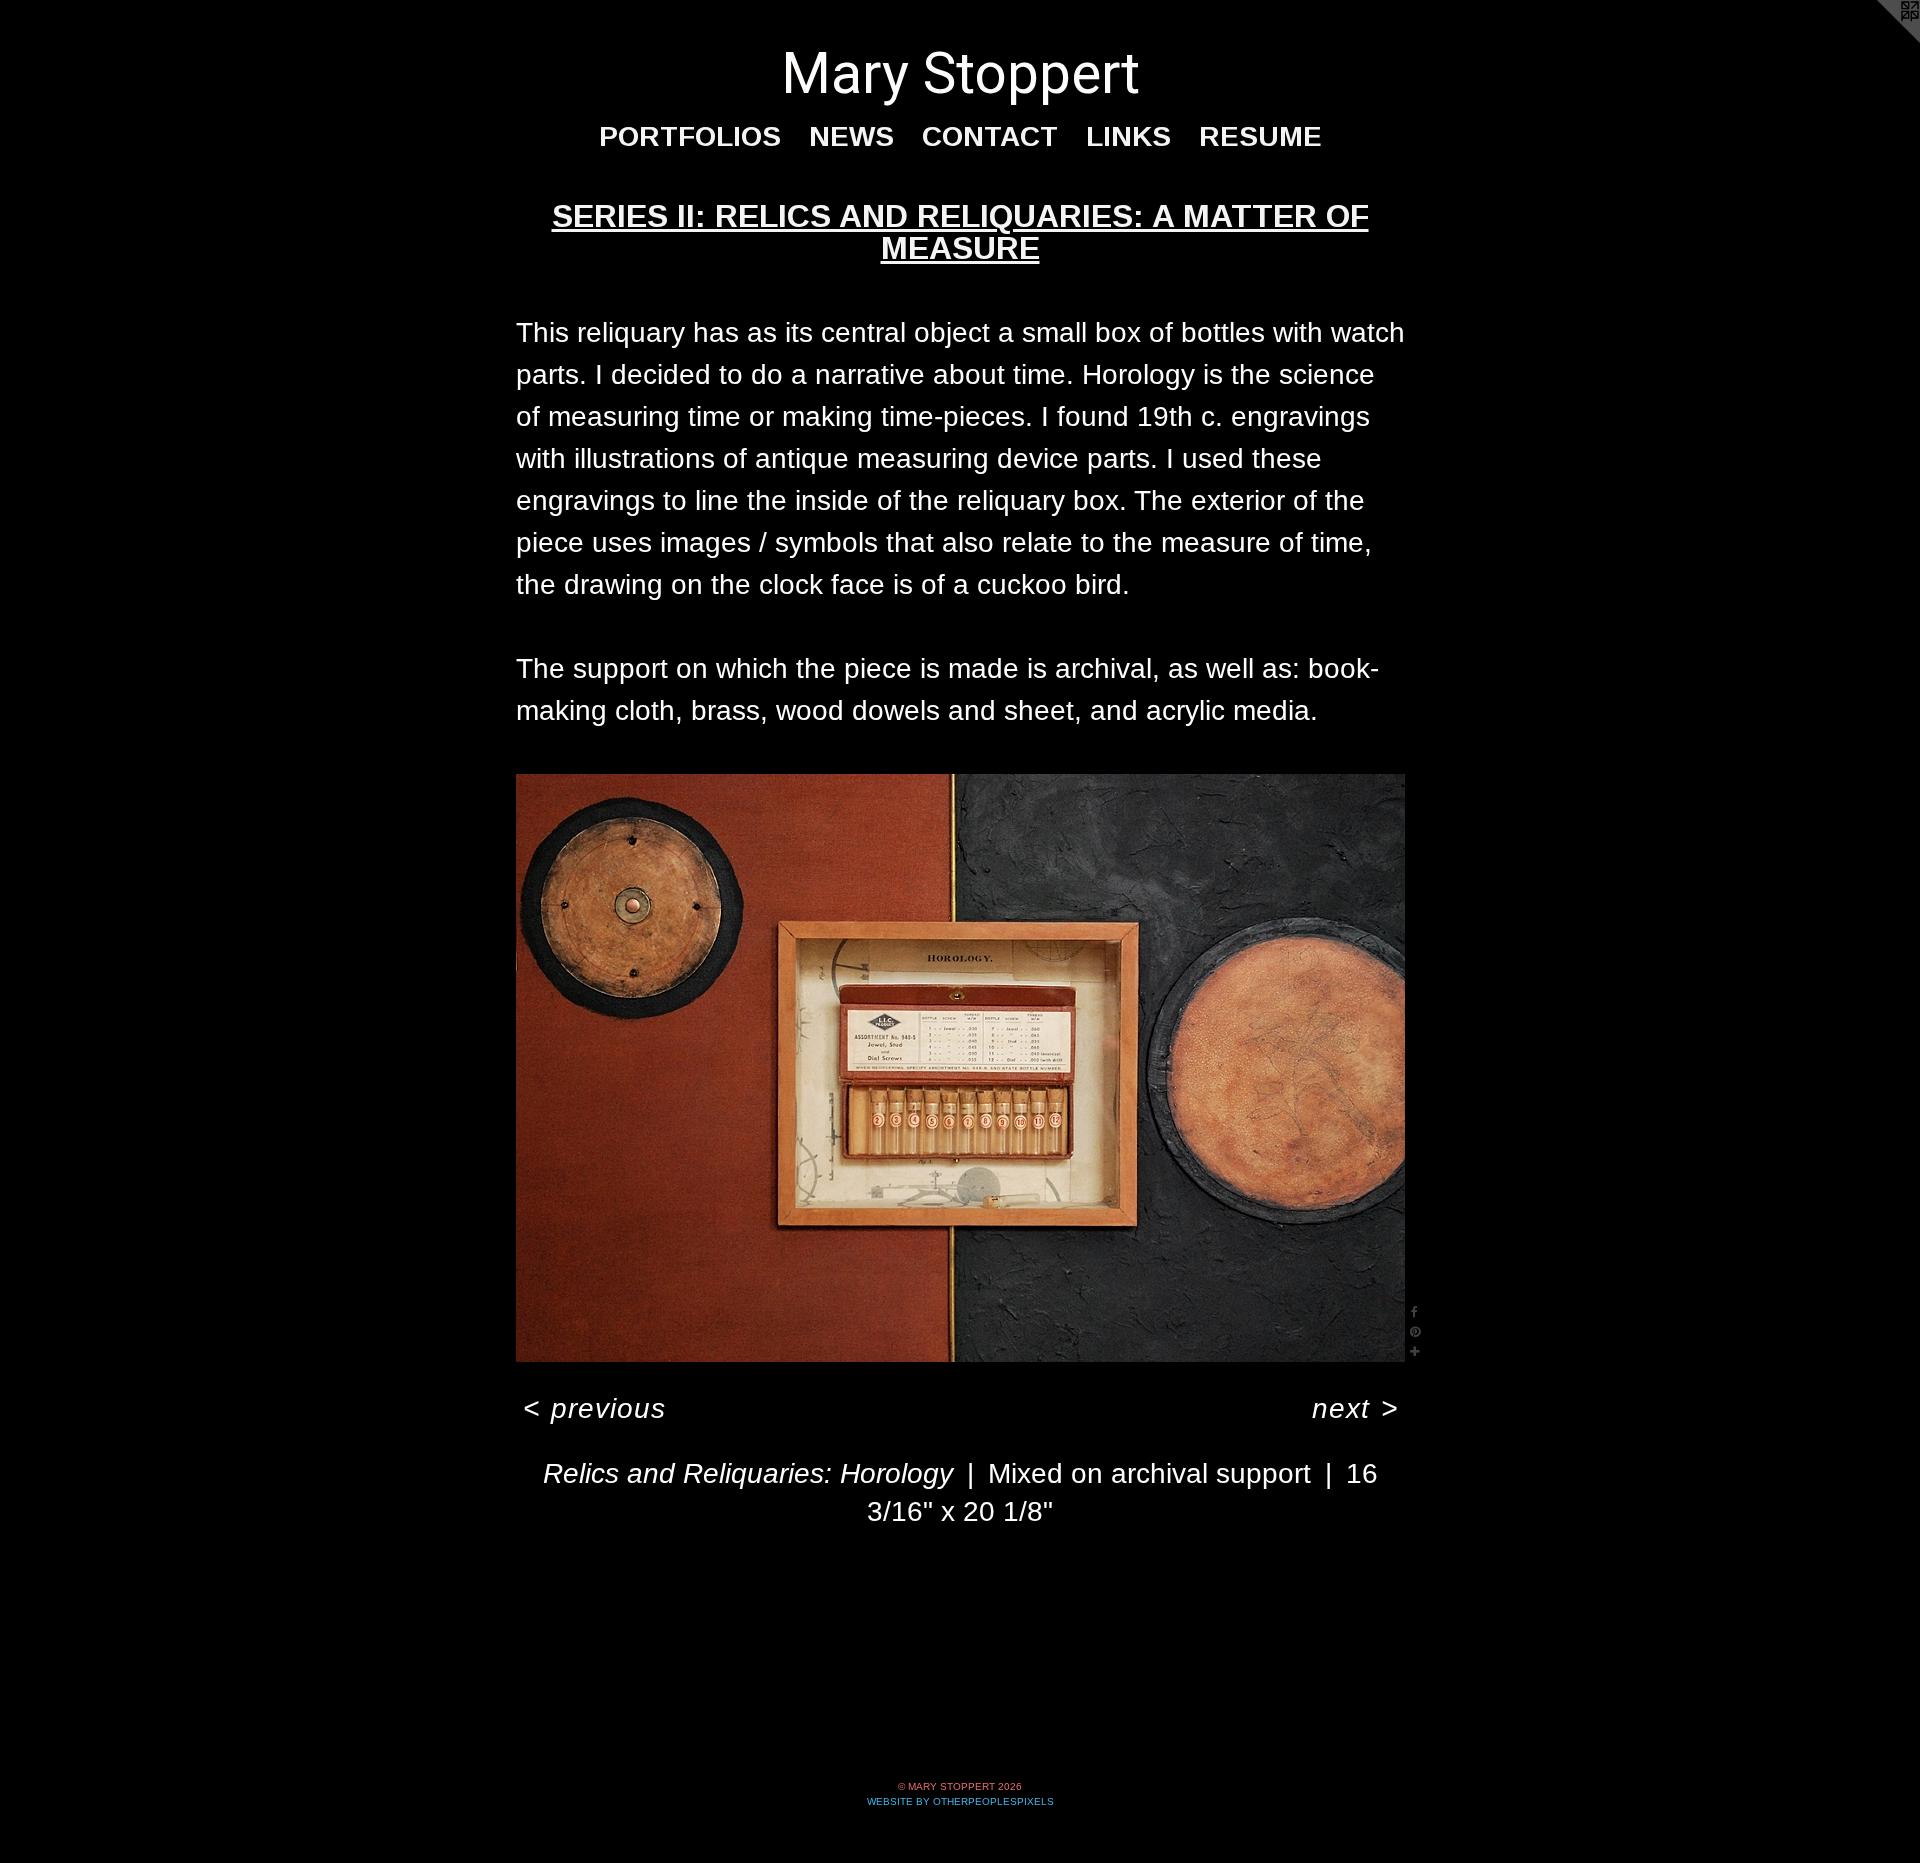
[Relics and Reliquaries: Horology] (960, 1068)
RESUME (1260, 136)
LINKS (1128, 136)
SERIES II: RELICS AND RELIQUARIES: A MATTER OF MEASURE (960, 232)
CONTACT (990, 136)
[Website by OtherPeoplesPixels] (1880, 40)
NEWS (851, 136)
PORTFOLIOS (690, 136)
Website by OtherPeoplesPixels (960, 1801)
